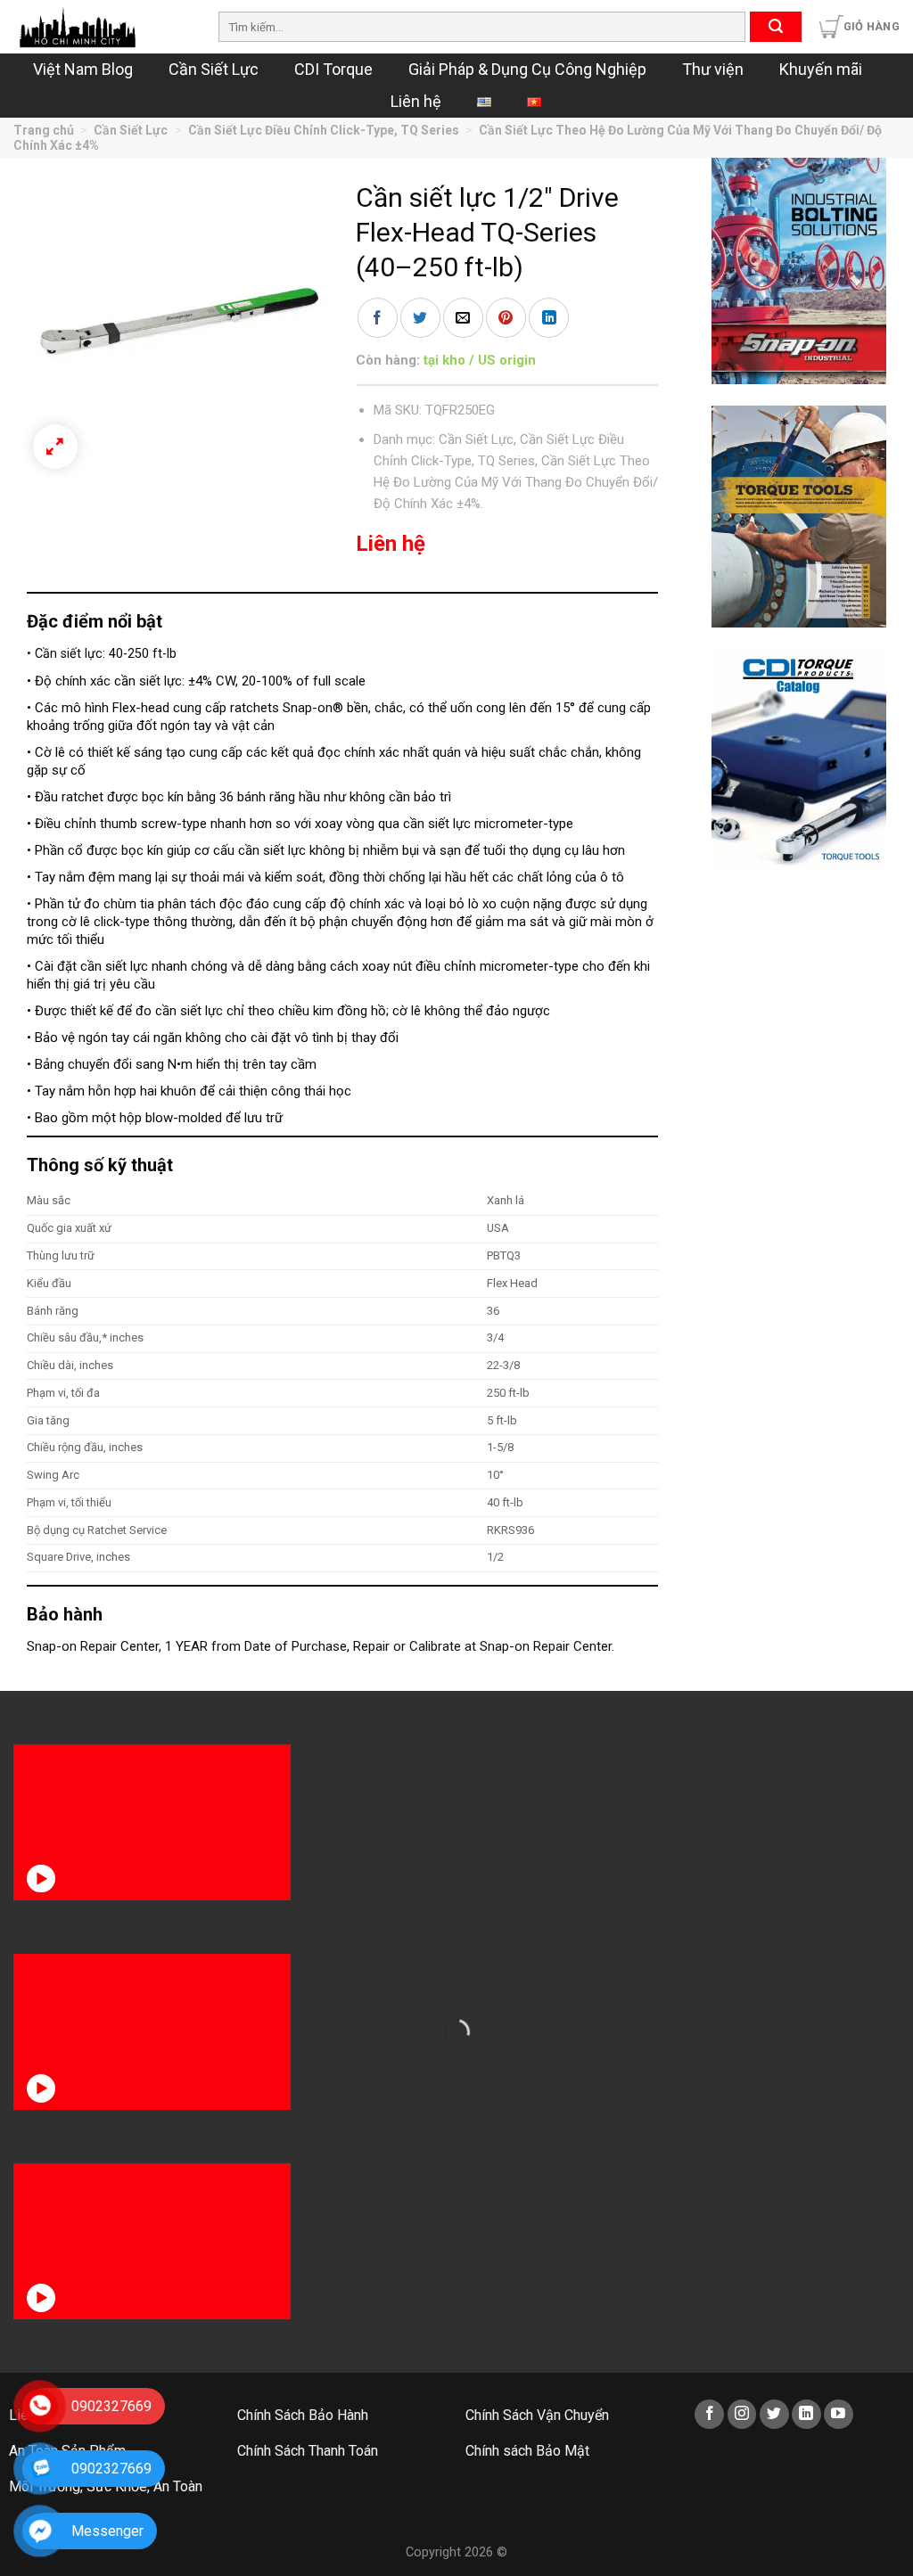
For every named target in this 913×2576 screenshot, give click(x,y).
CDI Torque (333, 69)
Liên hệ (416, 101)
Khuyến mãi (821, 69)
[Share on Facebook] (378, 318)
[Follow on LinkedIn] (806, 2414)
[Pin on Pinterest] (506, 318)
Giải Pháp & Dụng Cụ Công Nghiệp (527, 69)
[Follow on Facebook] (709, 2414)
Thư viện (713, 69)
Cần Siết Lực (214, 69)
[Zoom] (55, 447)
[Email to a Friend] (463, 318)
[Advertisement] (799, 1161)
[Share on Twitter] (420, 318)
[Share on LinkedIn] (549, 318)
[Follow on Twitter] (774, 2414)
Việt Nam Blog (83, 69)
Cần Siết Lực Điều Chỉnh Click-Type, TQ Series (324, 130)
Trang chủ (44, 130)
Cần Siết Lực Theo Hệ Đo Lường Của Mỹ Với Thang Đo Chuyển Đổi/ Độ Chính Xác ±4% (516, 482)
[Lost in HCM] (103, 27)
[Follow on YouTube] (839, 2414)
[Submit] (776, 27)
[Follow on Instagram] (742, 2414)
